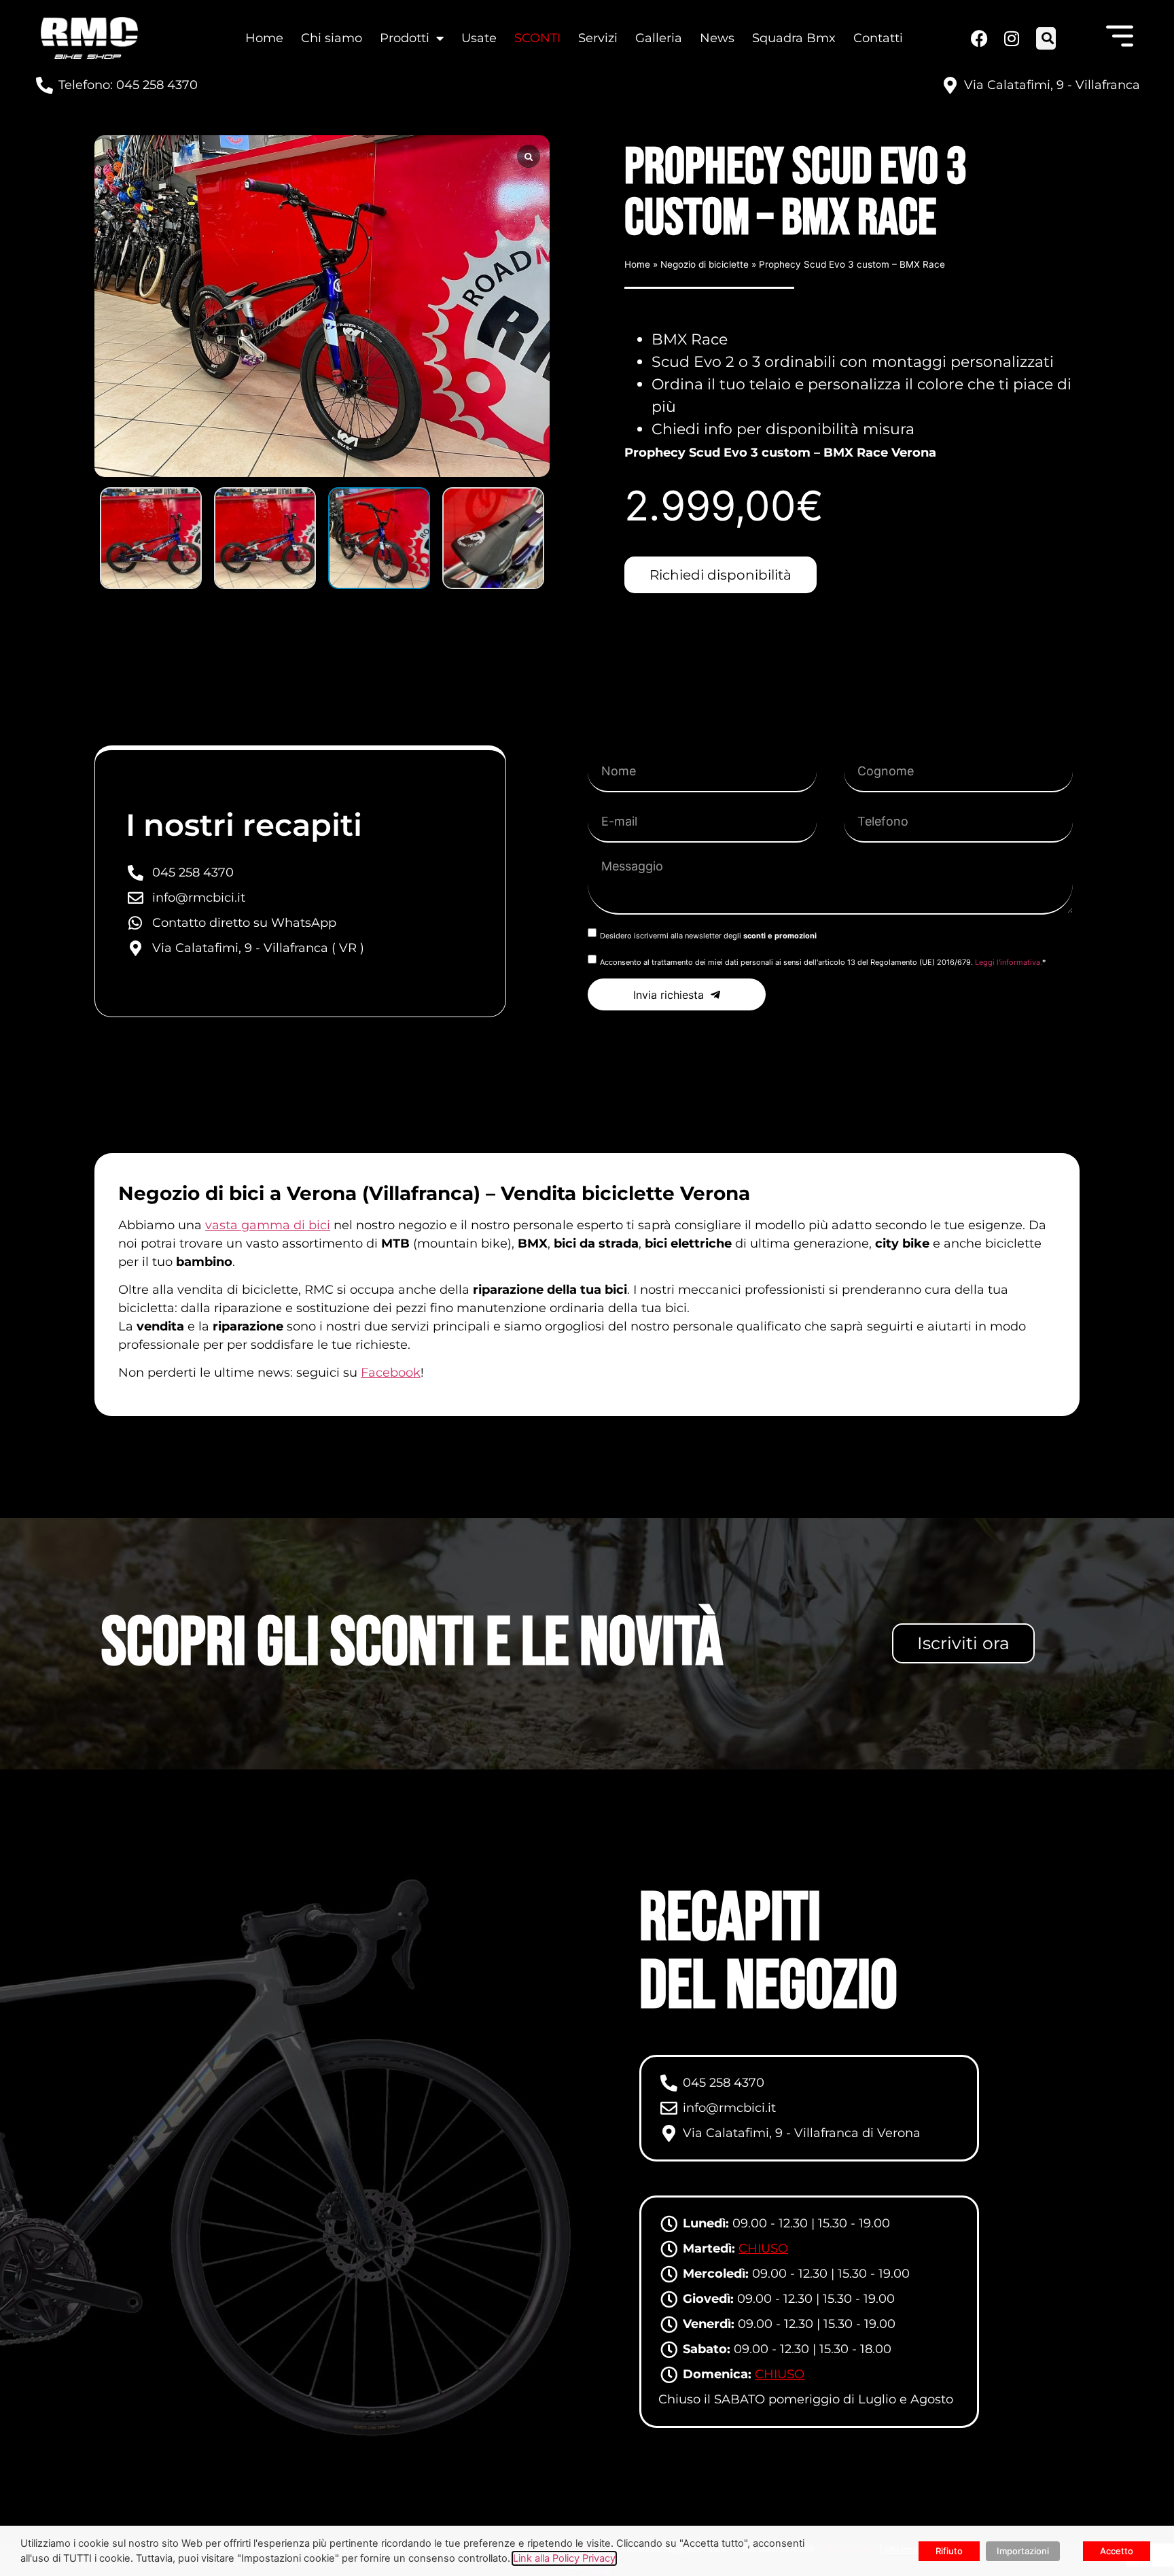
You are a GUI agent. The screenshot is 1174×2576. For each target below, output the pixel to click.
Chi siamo (332, 38)
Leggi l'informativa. (1009, 962)
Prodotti (405, 38)
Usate (479, 38)
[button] (1047, 38)
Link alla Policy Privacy (564, 2558)
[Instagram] (1010, 38)
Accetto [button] (1117, 2551)
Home (264, 38)
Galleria (659, 38)
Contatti (878, 38)
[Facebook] (979, 38)
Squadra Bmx (794, 38)
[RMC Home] (89, 38)
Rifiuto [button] (949, 2551)
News (717, 38)
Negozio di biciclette (705, 264)
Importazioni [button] (1023, 2551)
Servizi (598, 38)
